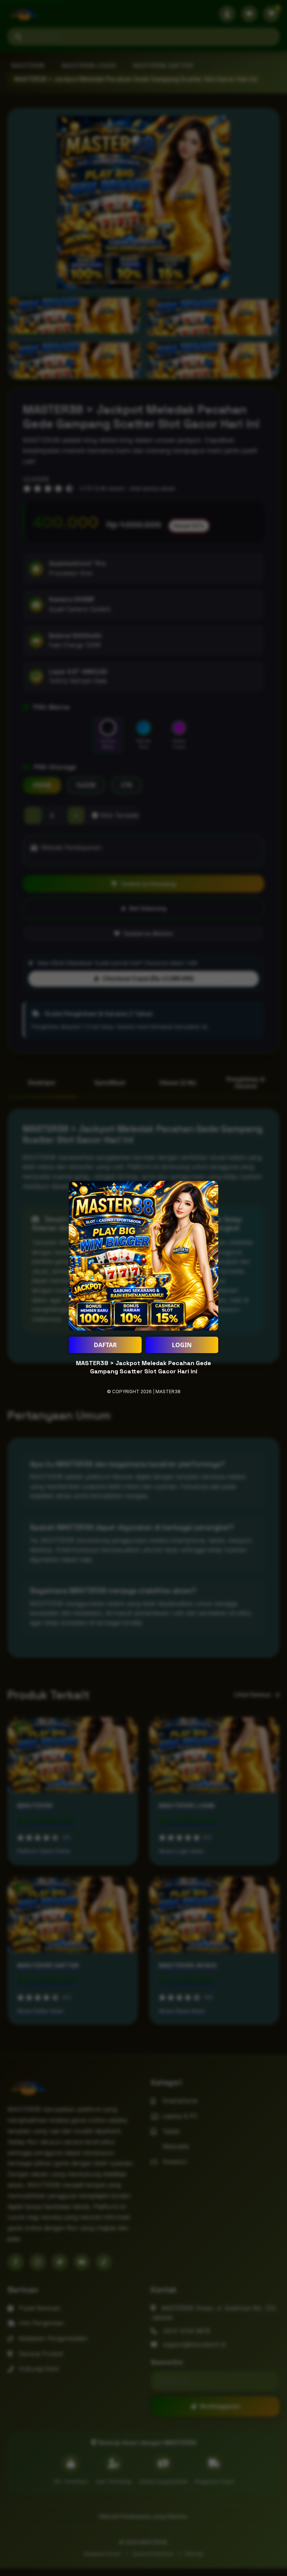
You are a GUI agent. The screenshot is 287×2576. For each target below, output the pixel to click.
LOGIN (182, 1345)
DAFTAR (105, 1345)
